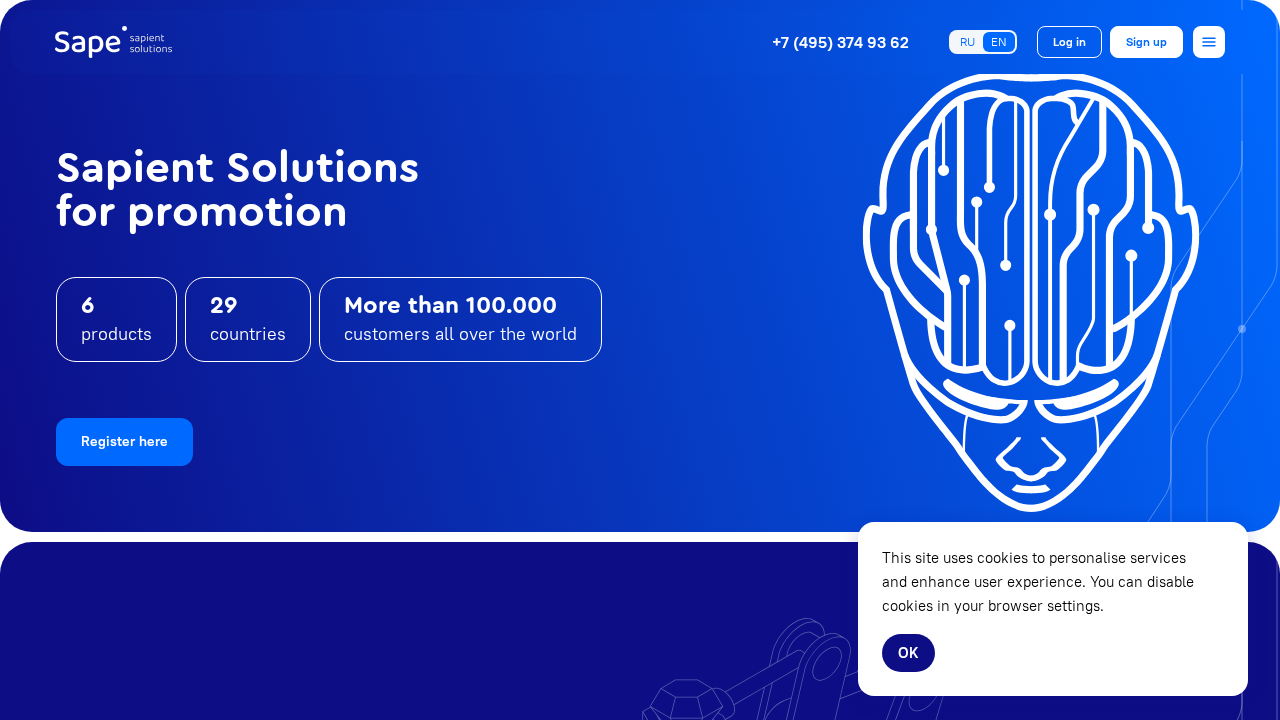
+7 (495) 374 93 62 (840, 42)
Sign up (1146, 41)
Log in (1069, 41)
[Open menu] (1209, 42)
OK (908, 652)
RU (967, 41)
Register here (124, 441)
